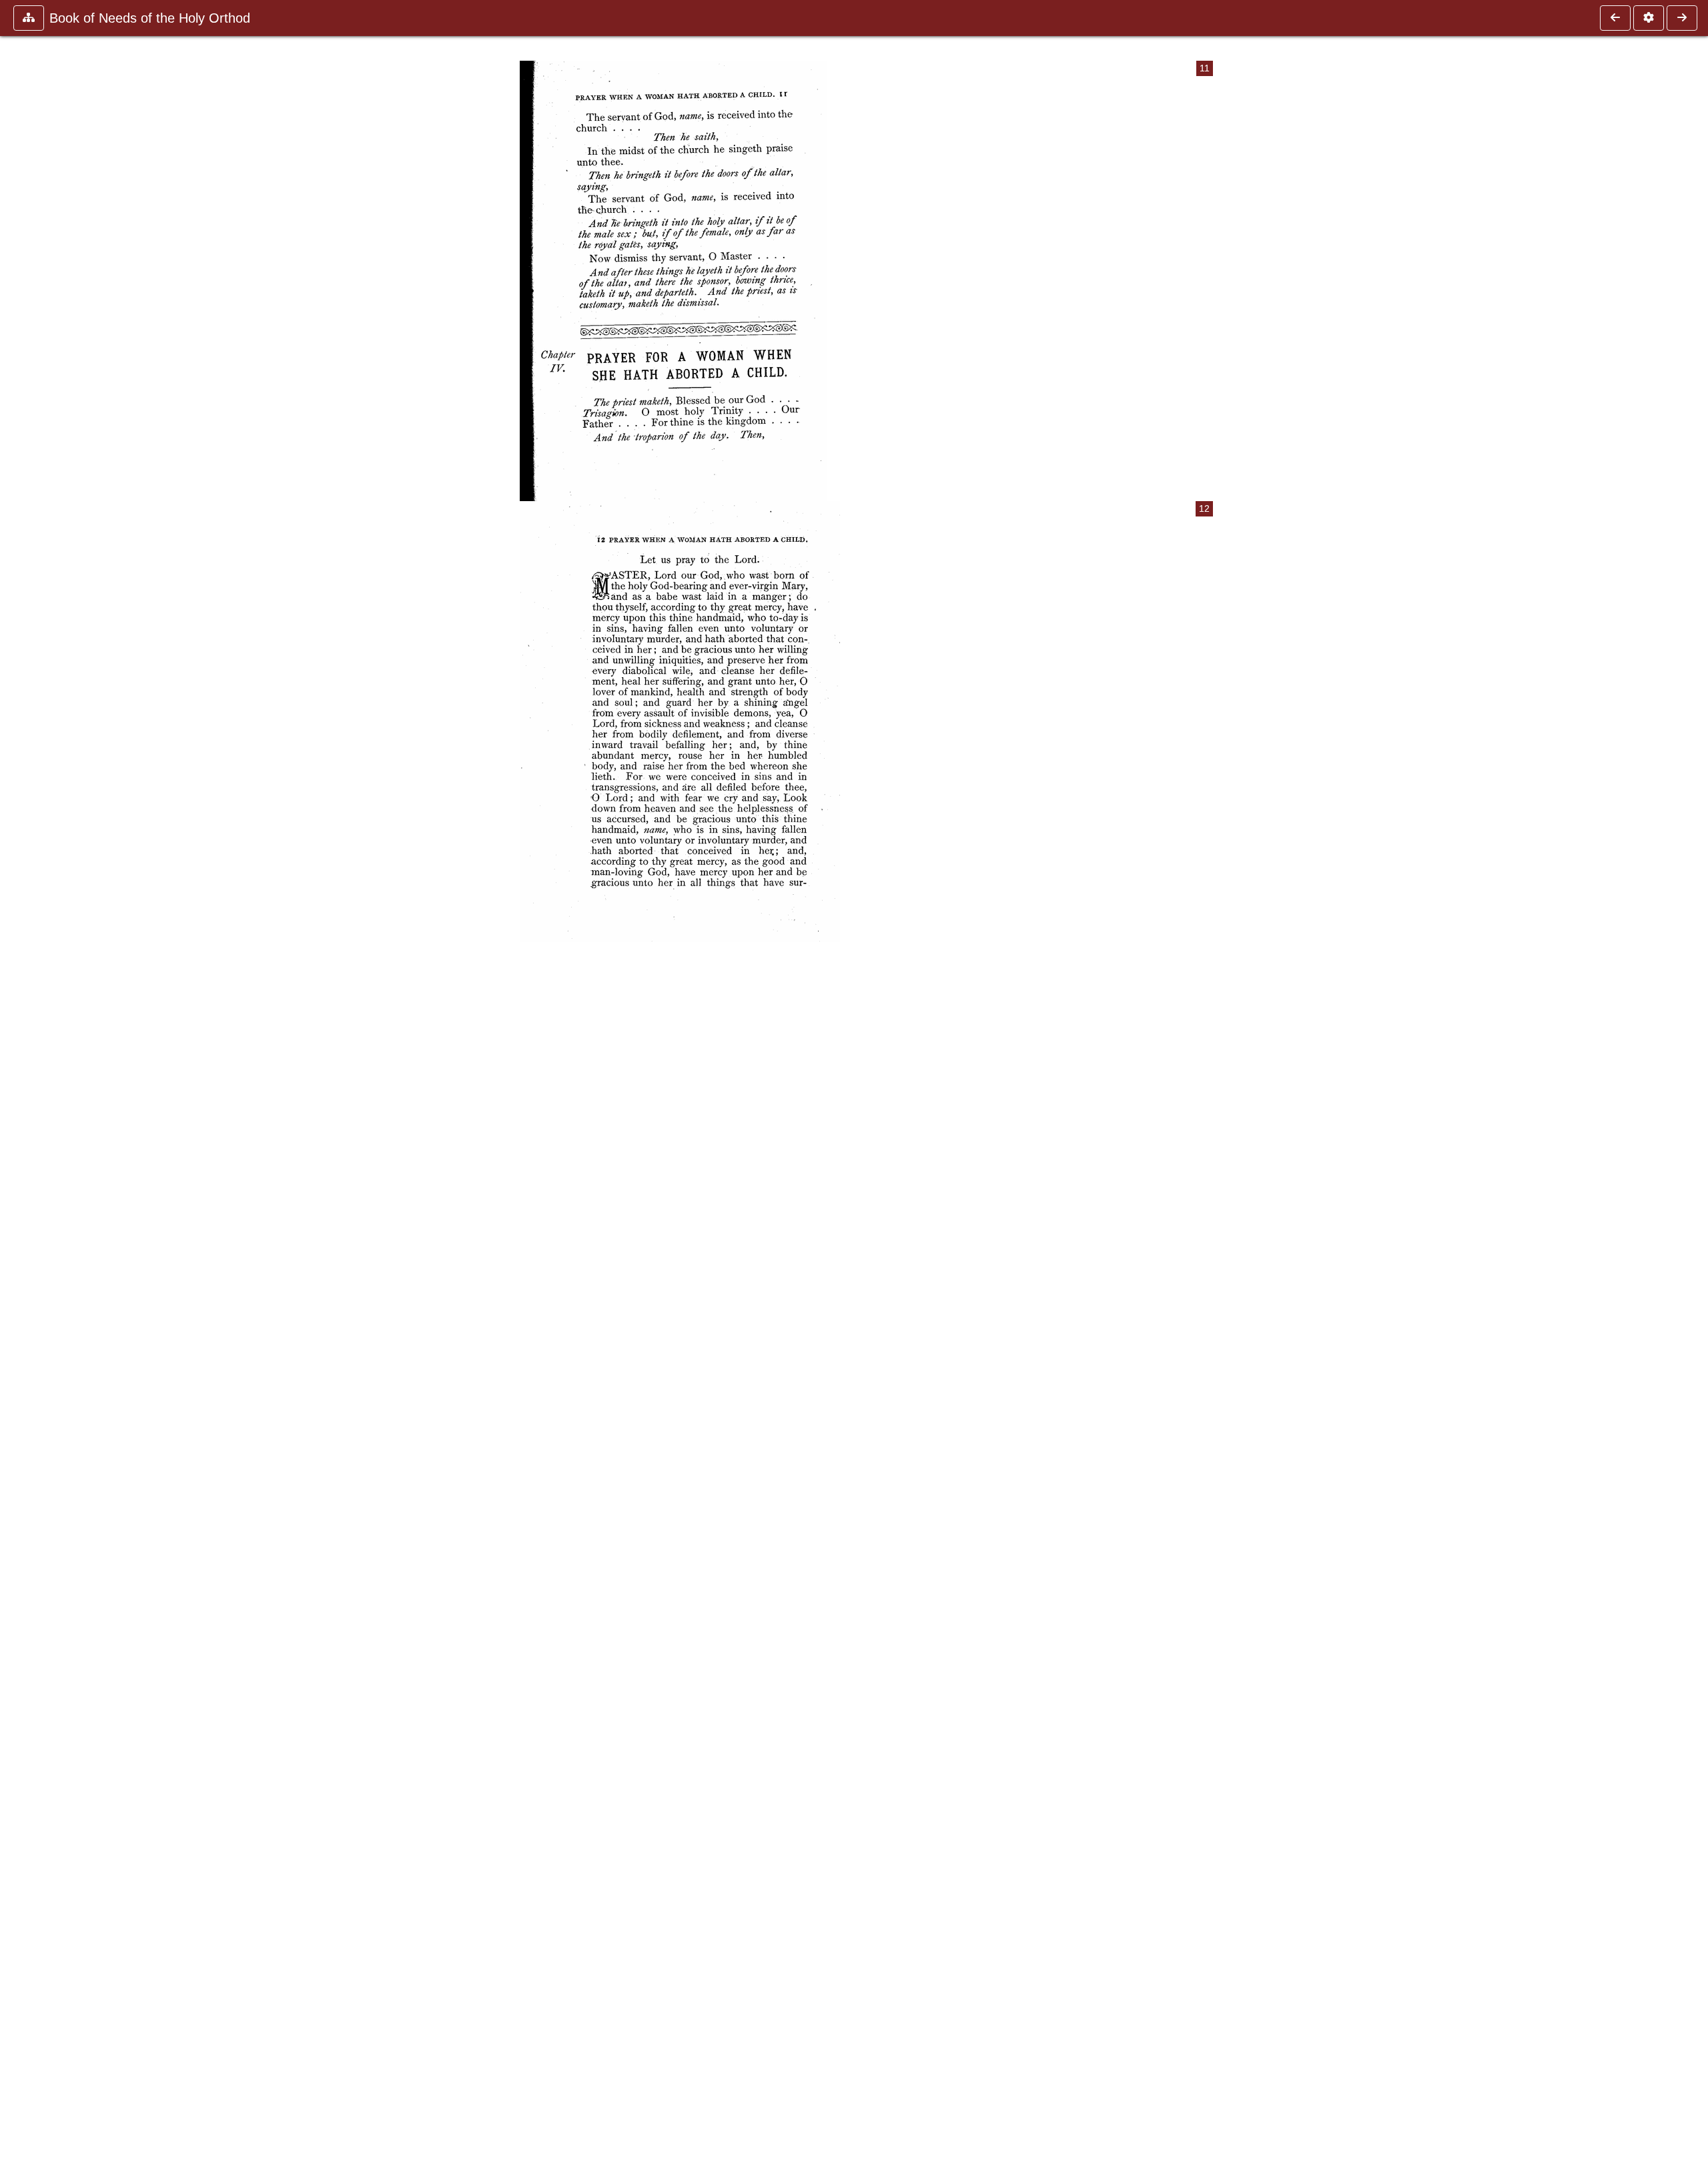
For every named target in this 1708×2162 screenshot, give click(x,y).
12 (1204, 509)
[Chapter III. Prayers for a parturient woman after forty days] (1615, 18)
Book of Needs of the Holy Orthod (150, 18)
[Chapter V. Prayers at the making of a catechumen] (1682, 18)
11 (1205, 68)
